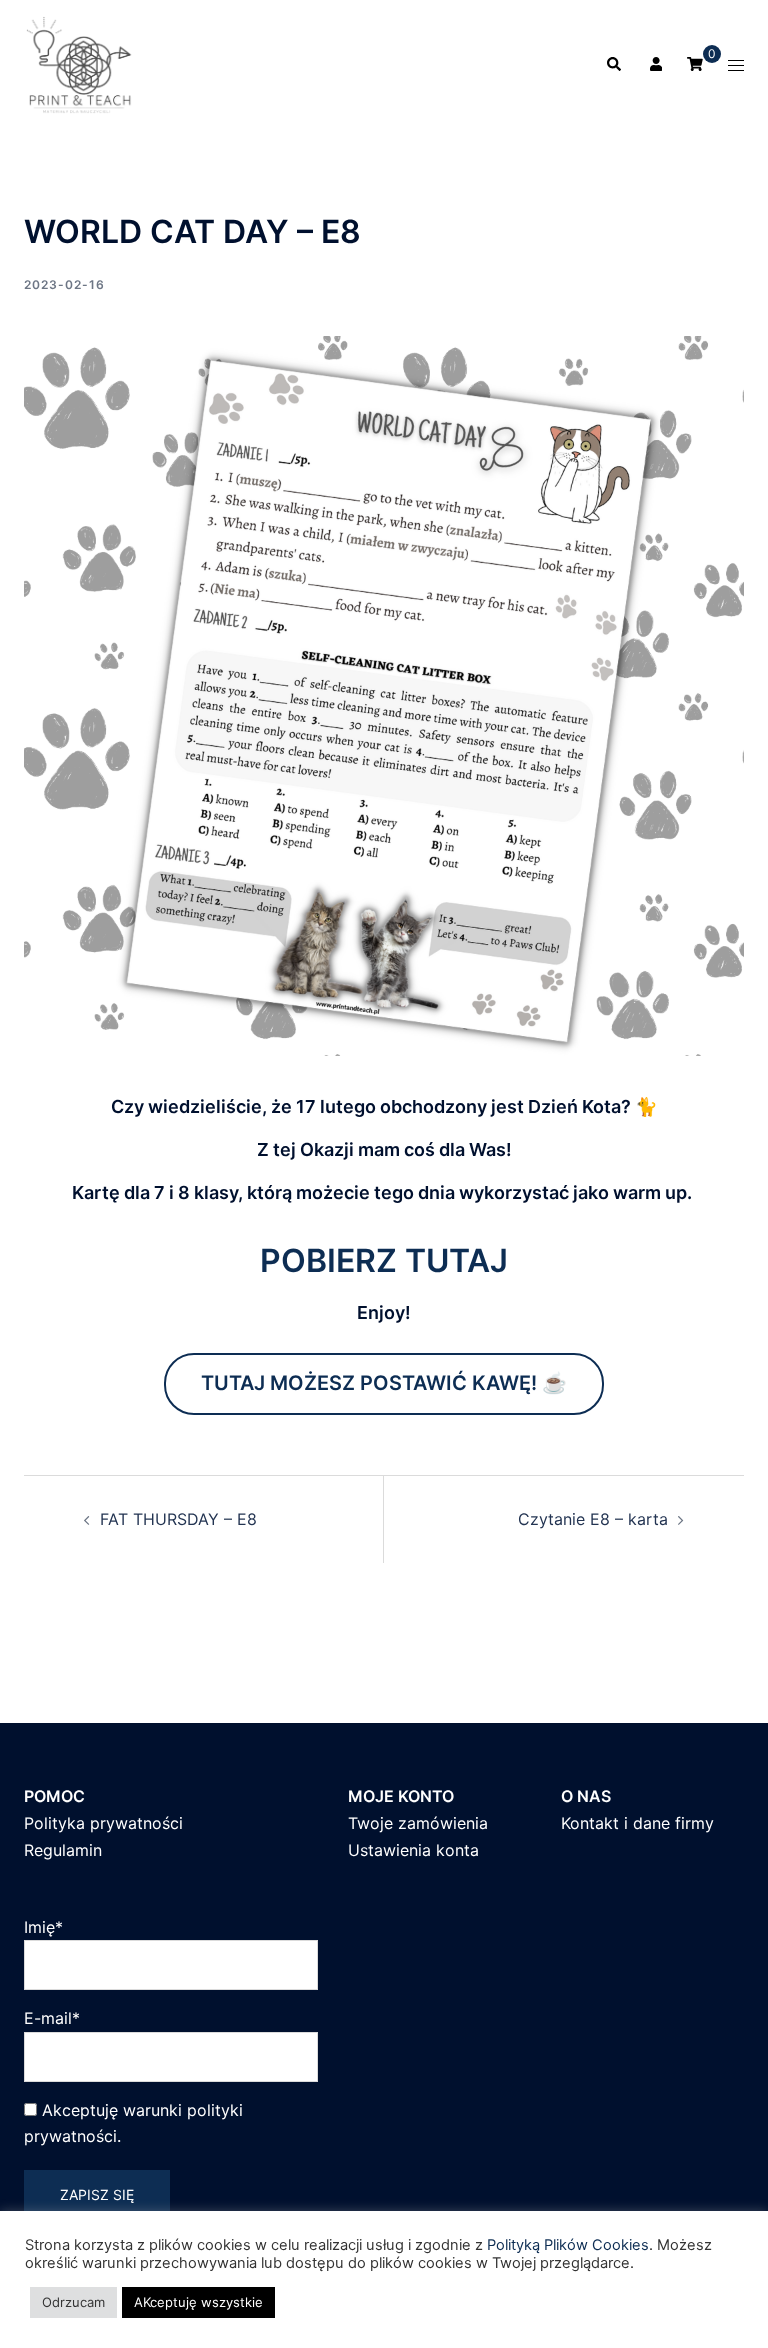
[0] (695, 63)
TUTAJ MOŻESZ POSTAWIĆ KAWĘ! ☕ (384, 1383)
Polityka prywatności (103, 1823)
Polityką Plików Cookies (568, 2245)
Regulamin (63, 1850)
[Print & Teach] (80, 63)
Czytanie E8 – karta (593, 1519)
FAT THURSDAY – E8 (178, 1519)
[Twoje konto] (654, 65)
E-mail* (52, 2018)
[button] (613, 65)
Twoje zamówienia (418, 1823)
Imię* (43, 1927)
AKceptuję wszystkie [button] (198, 2302)
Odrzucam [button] (73, 2302)
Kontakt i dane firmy (637, 1823)
